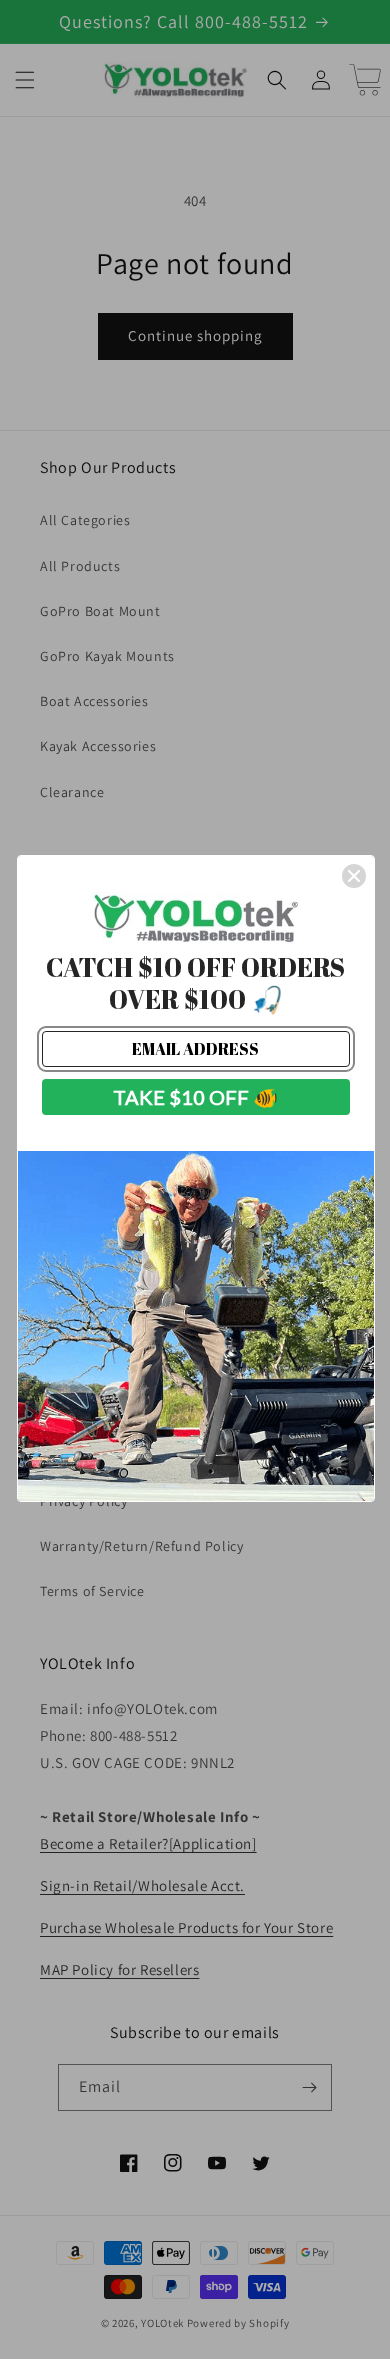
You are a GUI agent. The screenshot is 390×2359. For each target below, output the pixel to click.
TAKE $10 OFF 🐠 (195, 1097)
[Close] (354, 876)
